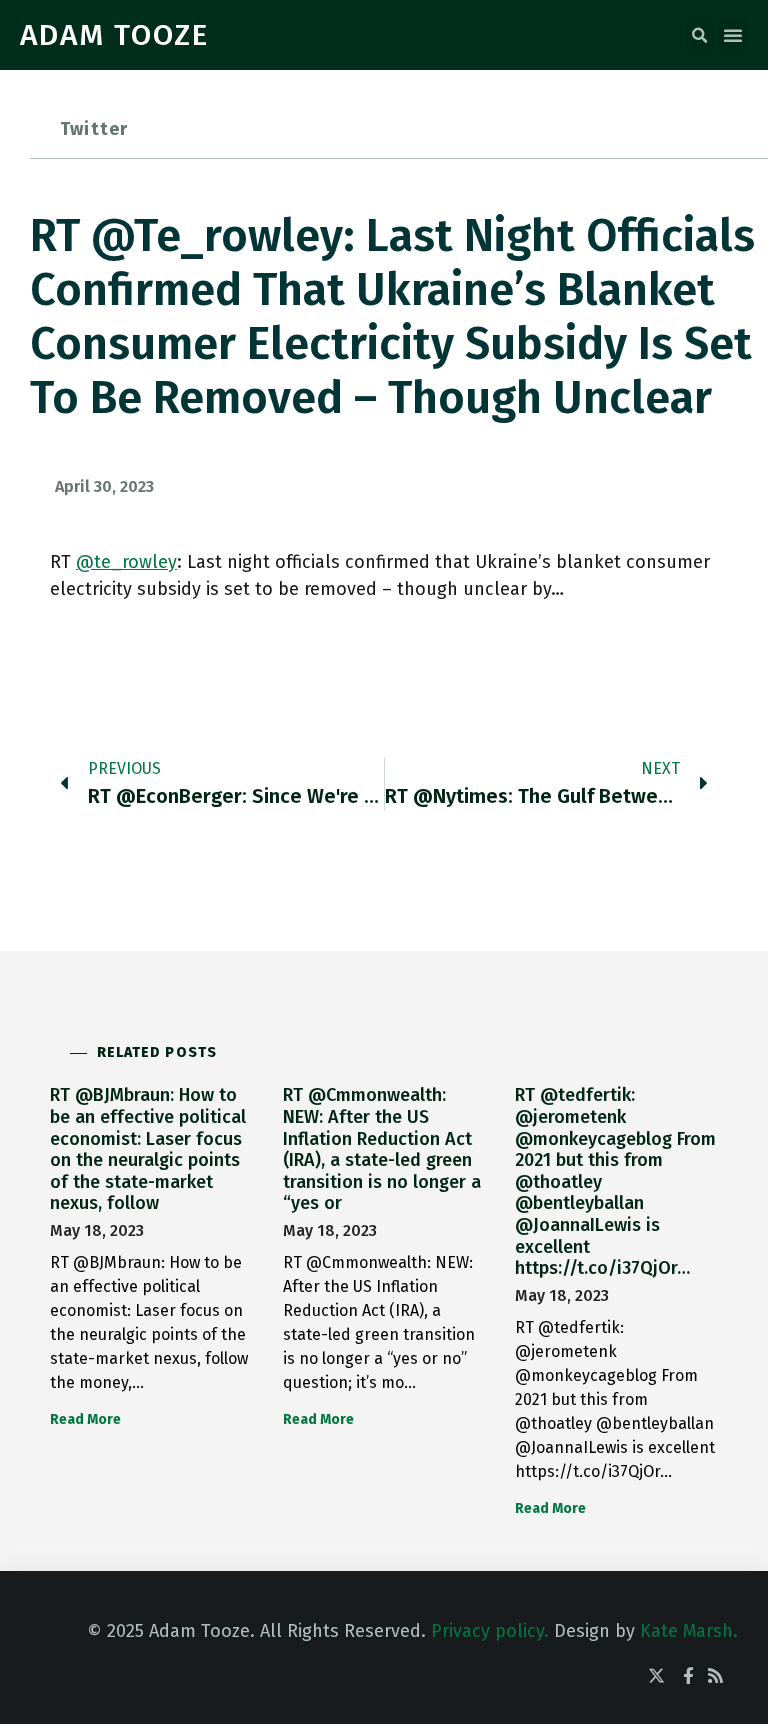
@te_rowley (126, 562)
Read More (85, 1419)
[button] (699, 36)
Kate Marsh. (689, 1631)
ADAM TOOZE (114, 35)
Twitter (94, 129)
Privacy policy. (490, 1631)
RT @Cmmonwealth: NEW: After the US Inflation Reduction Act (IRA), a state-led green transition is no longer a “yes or (382, 1149)
